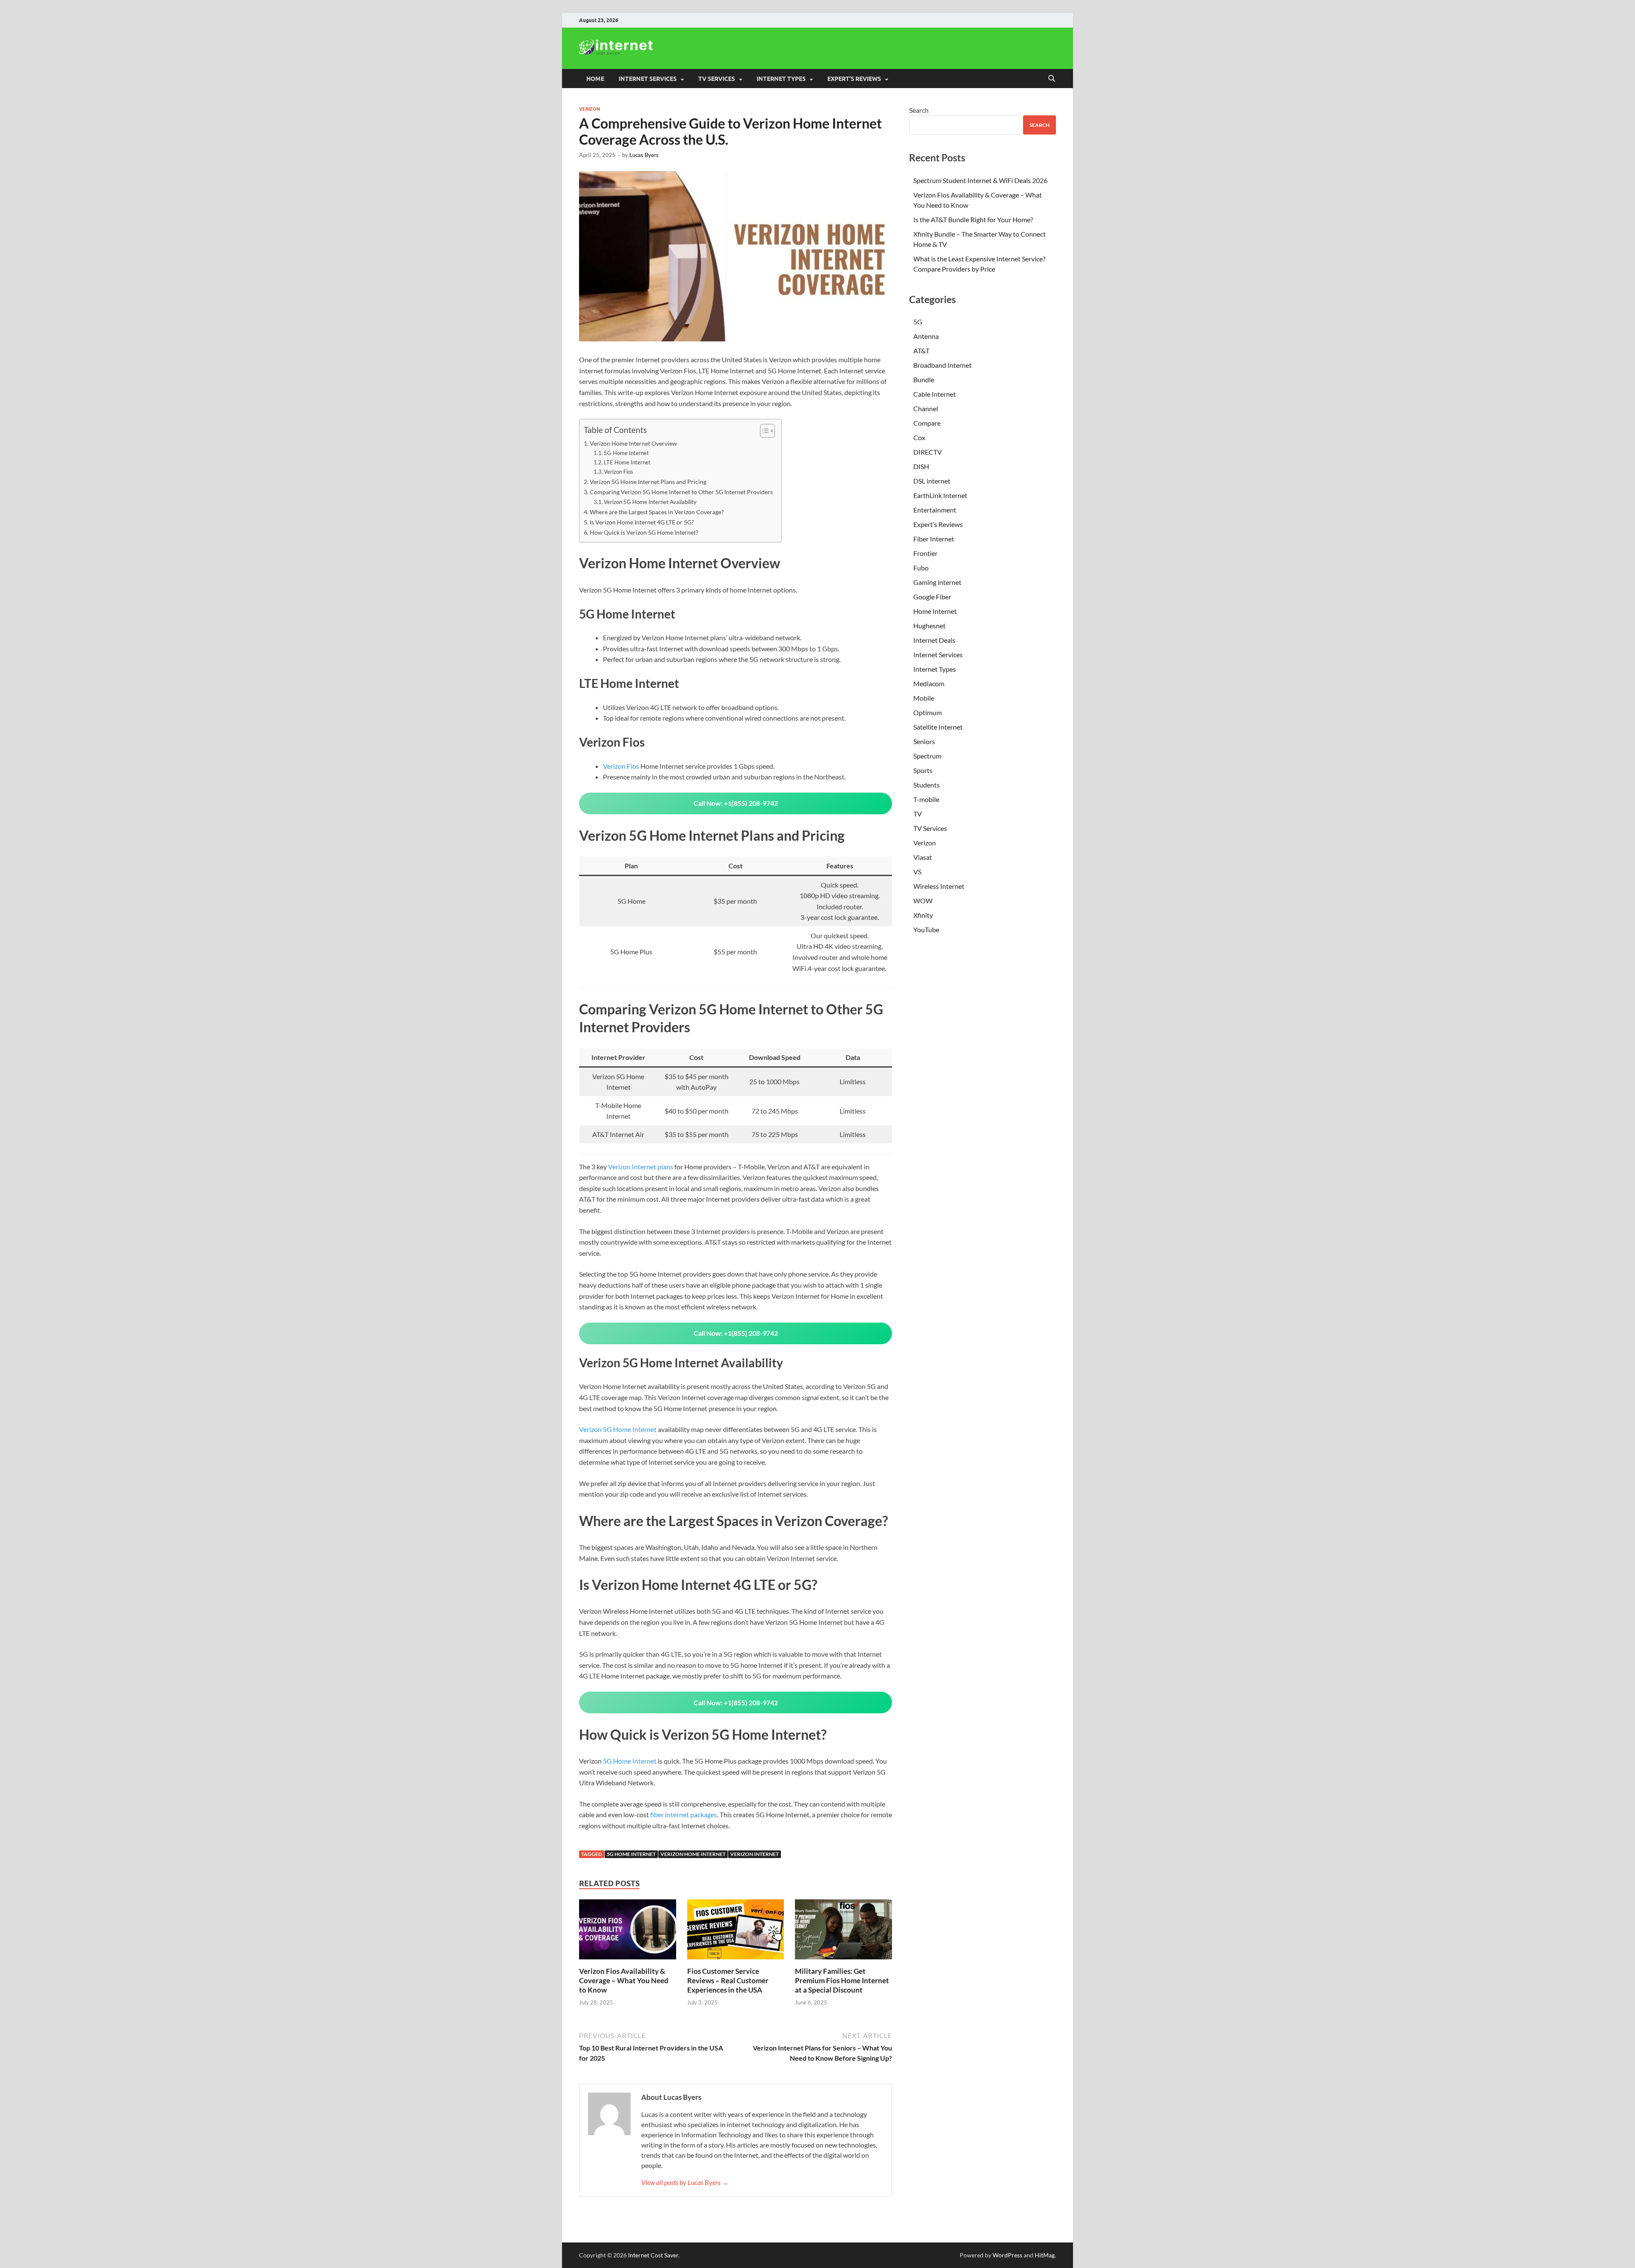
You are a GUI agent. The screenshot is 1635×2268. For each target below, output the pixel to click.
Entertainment (935, 510)
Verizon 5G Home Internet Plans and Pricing (648, 482)
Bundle (924, 379)
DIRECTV (928, 452)
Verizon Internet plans (641, 1167)
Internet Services (938, 654)
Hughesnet (929, 626)
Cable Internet (935, 394)
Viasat (923, 857)
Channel (926, 408)
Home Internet (935, 611)
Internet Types (935, 669)
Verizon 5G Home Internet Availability (651, 502)
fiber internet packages (684, 1814)
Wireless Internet (939, 886)
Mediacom (929, 683)
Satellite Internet (938, 727)
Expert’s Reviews (938, 524)
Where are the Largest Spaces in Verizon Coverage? (657, 512)
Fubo (921, 568)
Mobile (924, 698)
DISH (921, 466)
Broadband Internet (942, 365)
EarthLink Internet (940, 495)
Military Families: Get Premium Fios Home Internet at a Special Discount (842, 1980)
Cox (919, 437)
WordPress (1007, 2255)
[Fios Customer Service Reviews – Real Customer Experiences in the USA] (736, 1932)
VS (917, 872)
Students (926, 785)
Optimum (928, 712)
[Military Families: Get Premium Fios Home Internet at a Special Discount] (843, 1932)
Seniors (924, 741)
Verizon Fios (618, 472)
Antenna (926, 336)
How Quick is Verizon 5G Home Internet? (644, 532)
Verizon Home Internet (693, 1854)
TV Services (930, 828)
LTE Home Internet (627, 462)
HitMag (1045, 2255)
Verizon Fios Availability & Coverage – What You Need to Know (624, 1980)
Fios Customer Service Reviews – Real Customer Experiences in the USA (728, 1980)
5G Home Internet (626, 453)
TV (918, 814)
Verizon (589, 109)
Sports (923, 770)
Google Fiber (932, 597)
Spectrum (927, 756)
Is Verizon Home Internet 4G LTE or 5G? (642, 522)
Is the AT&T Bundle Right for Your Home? (973, 219)
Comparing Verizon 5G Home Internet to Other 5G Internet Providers (681, 492)
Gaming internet (937, 582)
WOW (923, 901)
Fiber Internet (934, 539)
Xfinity (923, 915)
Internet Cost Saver (653, 2255)
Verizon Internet (754, 1854)
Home (595, 79)
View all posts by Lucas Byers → (685, 2182)
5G (918, 322)
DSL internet (932, 481)
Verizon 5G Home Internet (618, 1429)
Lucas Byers (644, 155)
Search (919, 110)
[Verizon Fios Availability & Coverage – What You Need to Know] (628, 1932)
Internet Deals (934, 640)
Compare (927, 423)
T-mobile (926, 799)
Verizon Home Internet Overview (633, 443)
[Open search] (1052, 79)
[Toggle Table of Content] (763, 431)
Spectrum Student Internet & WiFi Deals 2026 (980, 180)
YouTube (926, 929)
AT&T (921, 351)
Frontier (925, 553)
